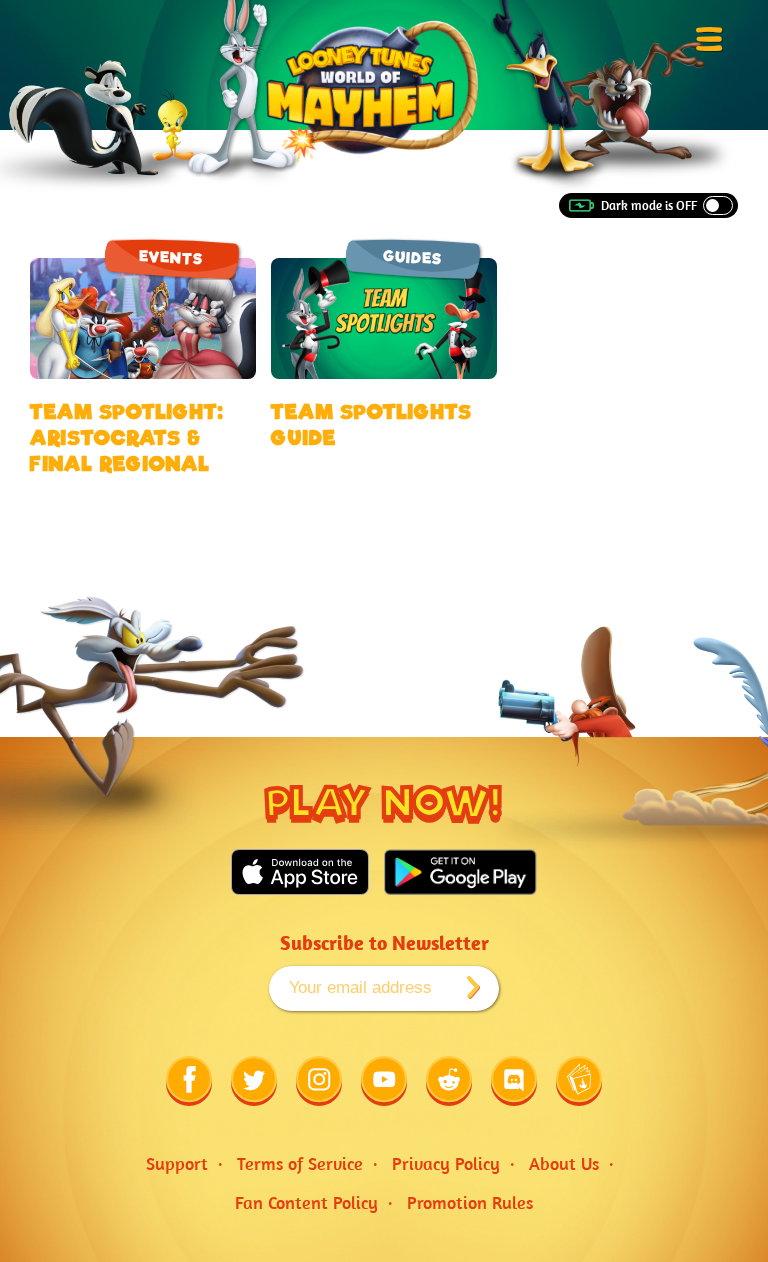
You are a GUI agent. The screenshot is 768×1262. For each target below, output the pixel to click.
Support (177, 1163)
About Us (564, 1163)
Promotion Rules (470, 1202)
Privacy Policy (446, 1163)
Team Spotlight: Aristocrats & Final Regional (127, 438)
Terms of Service (300, 1163)
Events (171, 257)
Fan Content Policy (306, 1202)
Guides (412, 257)
